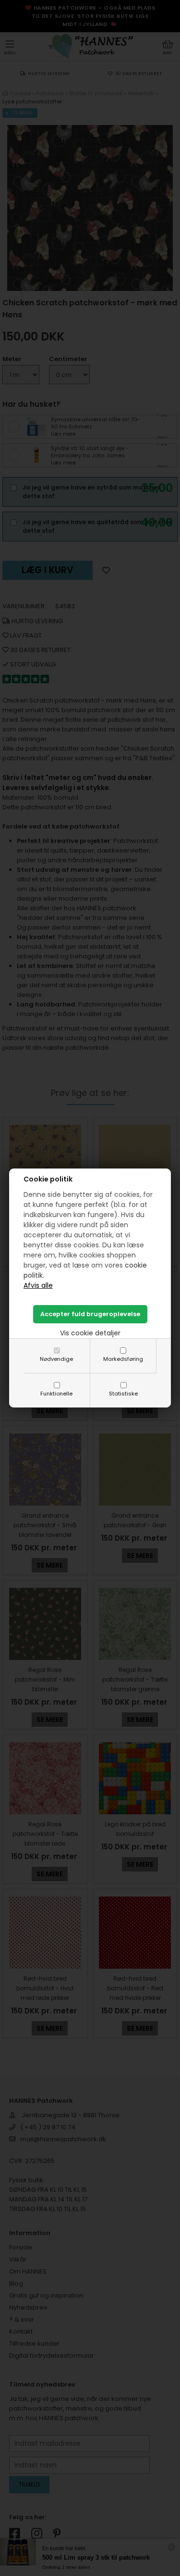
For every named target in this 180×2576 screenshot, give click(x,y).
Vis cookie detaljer (90, 1333)
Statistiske (123, 1394)
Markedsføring (123, 1359)
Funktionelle (56, 1394)
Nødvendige (56, 1359)
